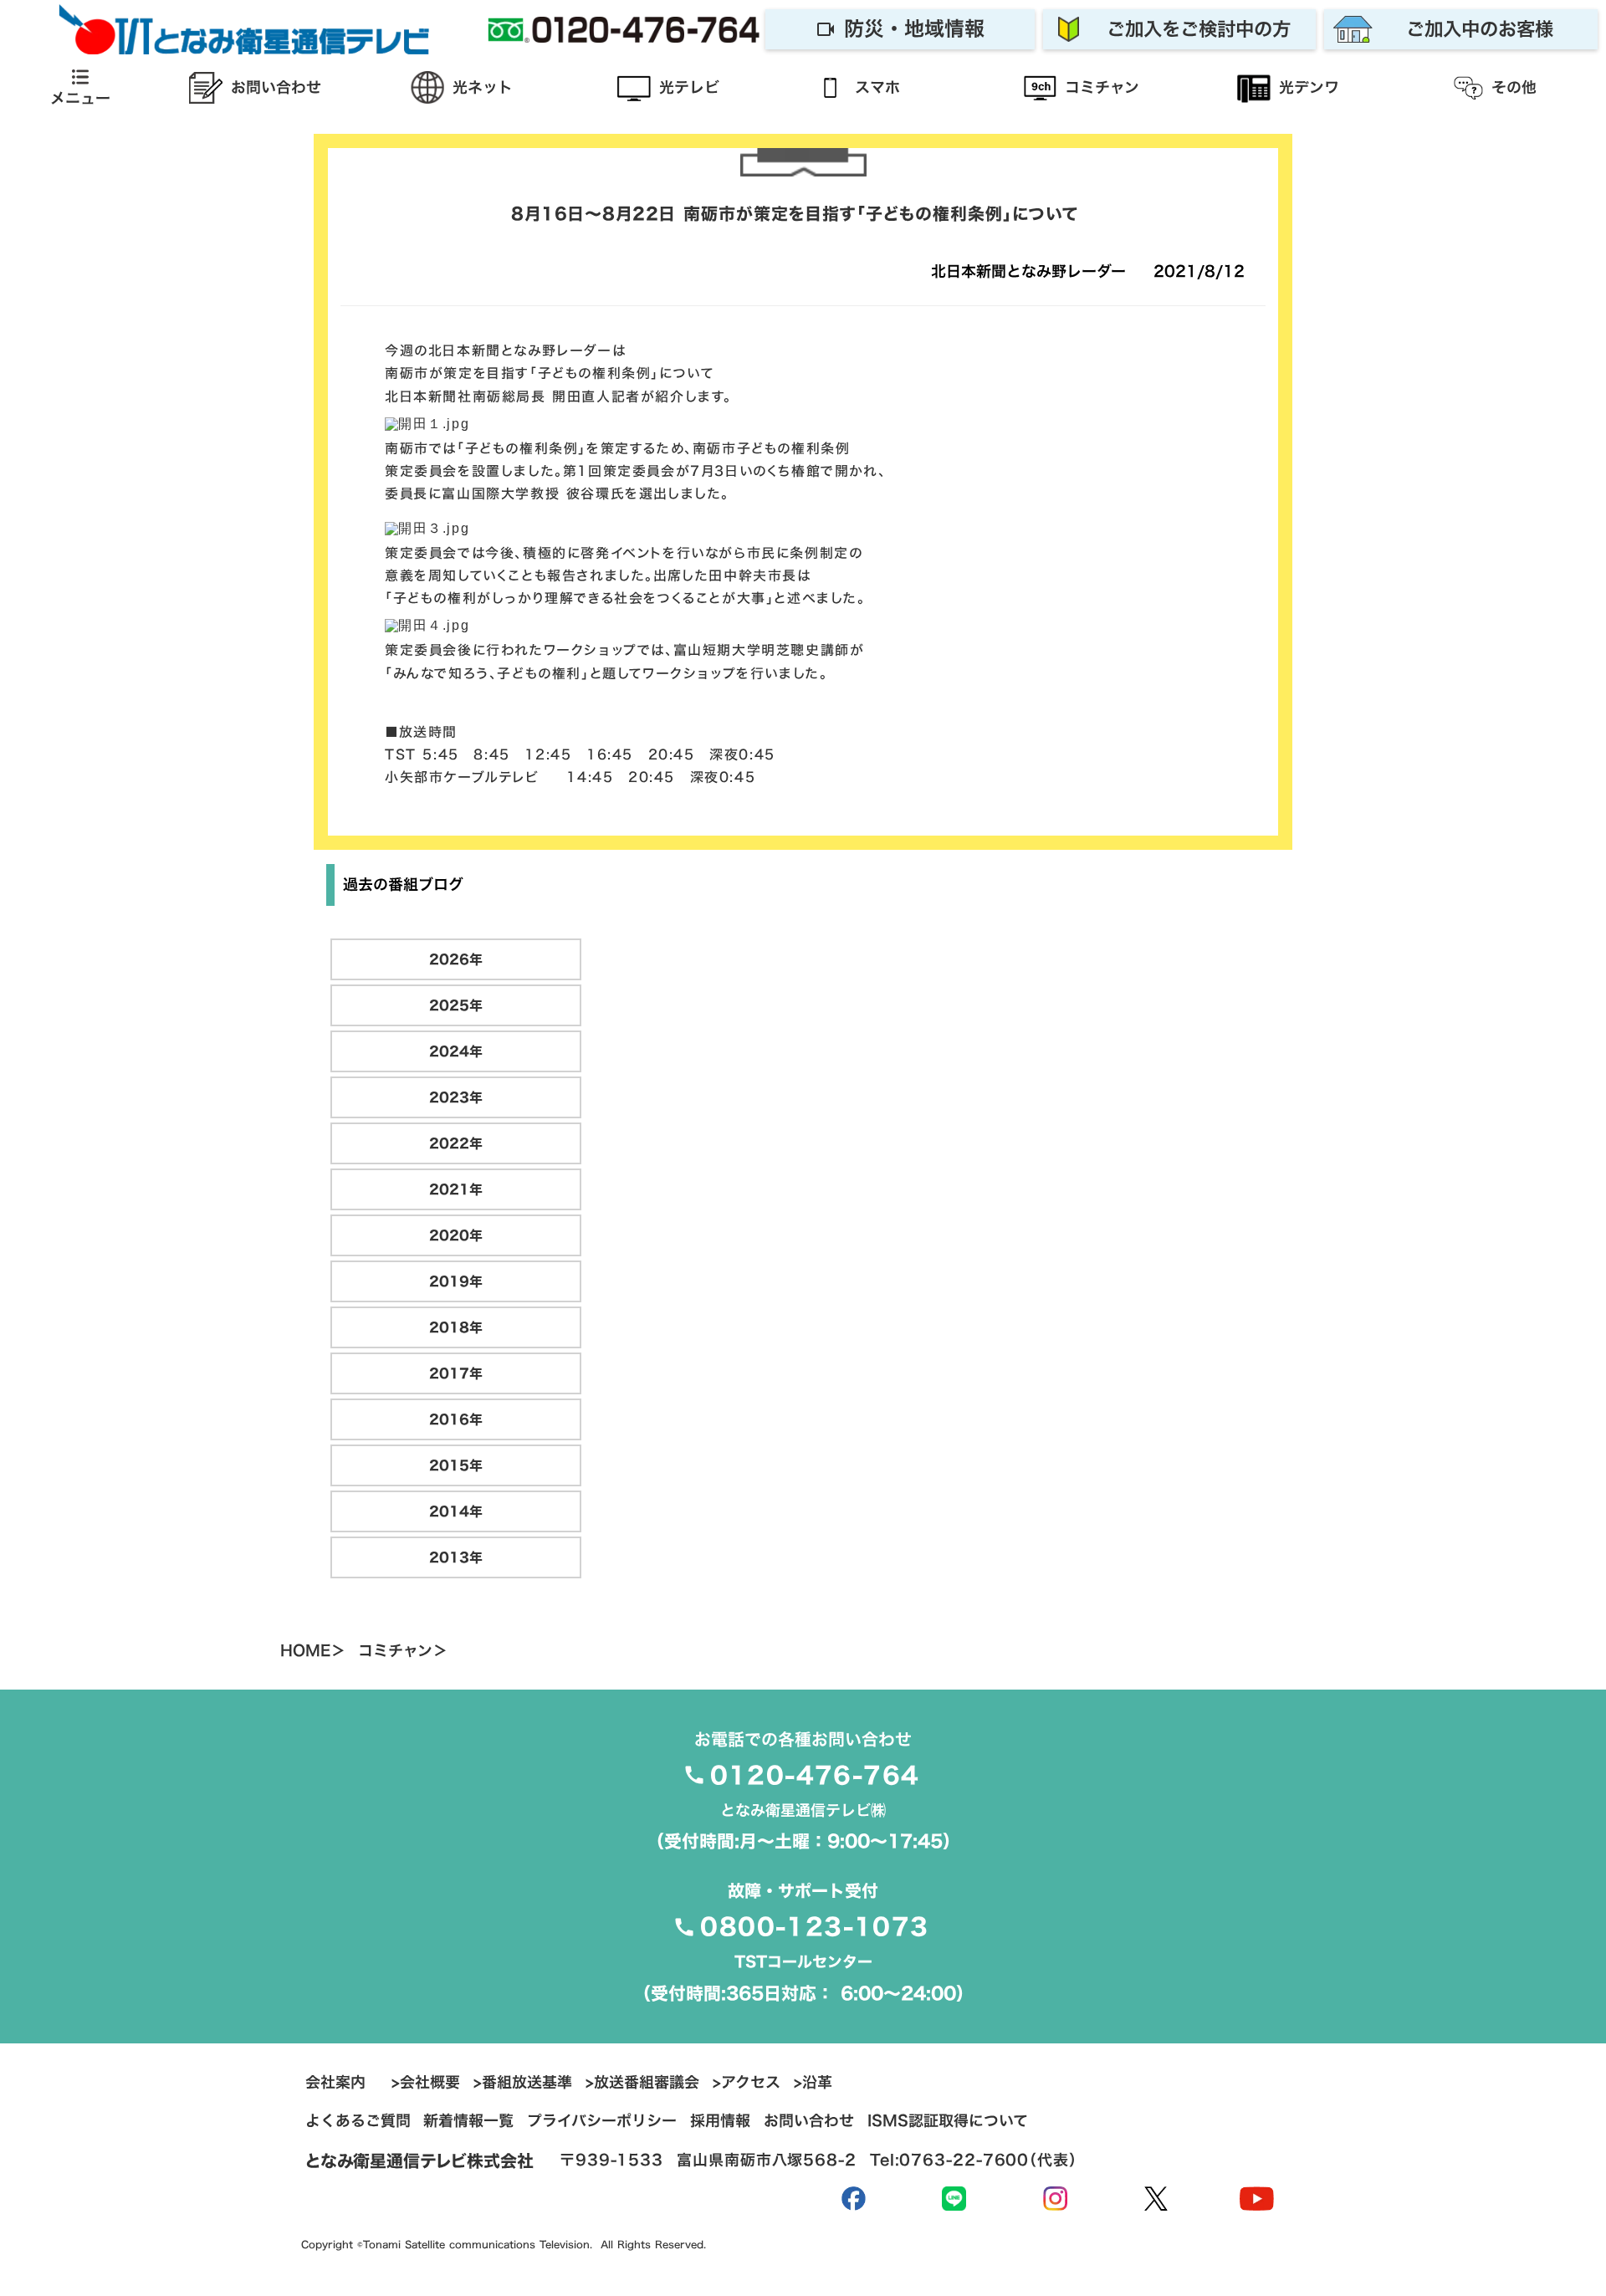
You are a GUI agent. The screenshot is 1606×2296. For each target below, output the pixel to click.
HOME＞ (313, 1651)
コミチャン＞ (403, 1651)
